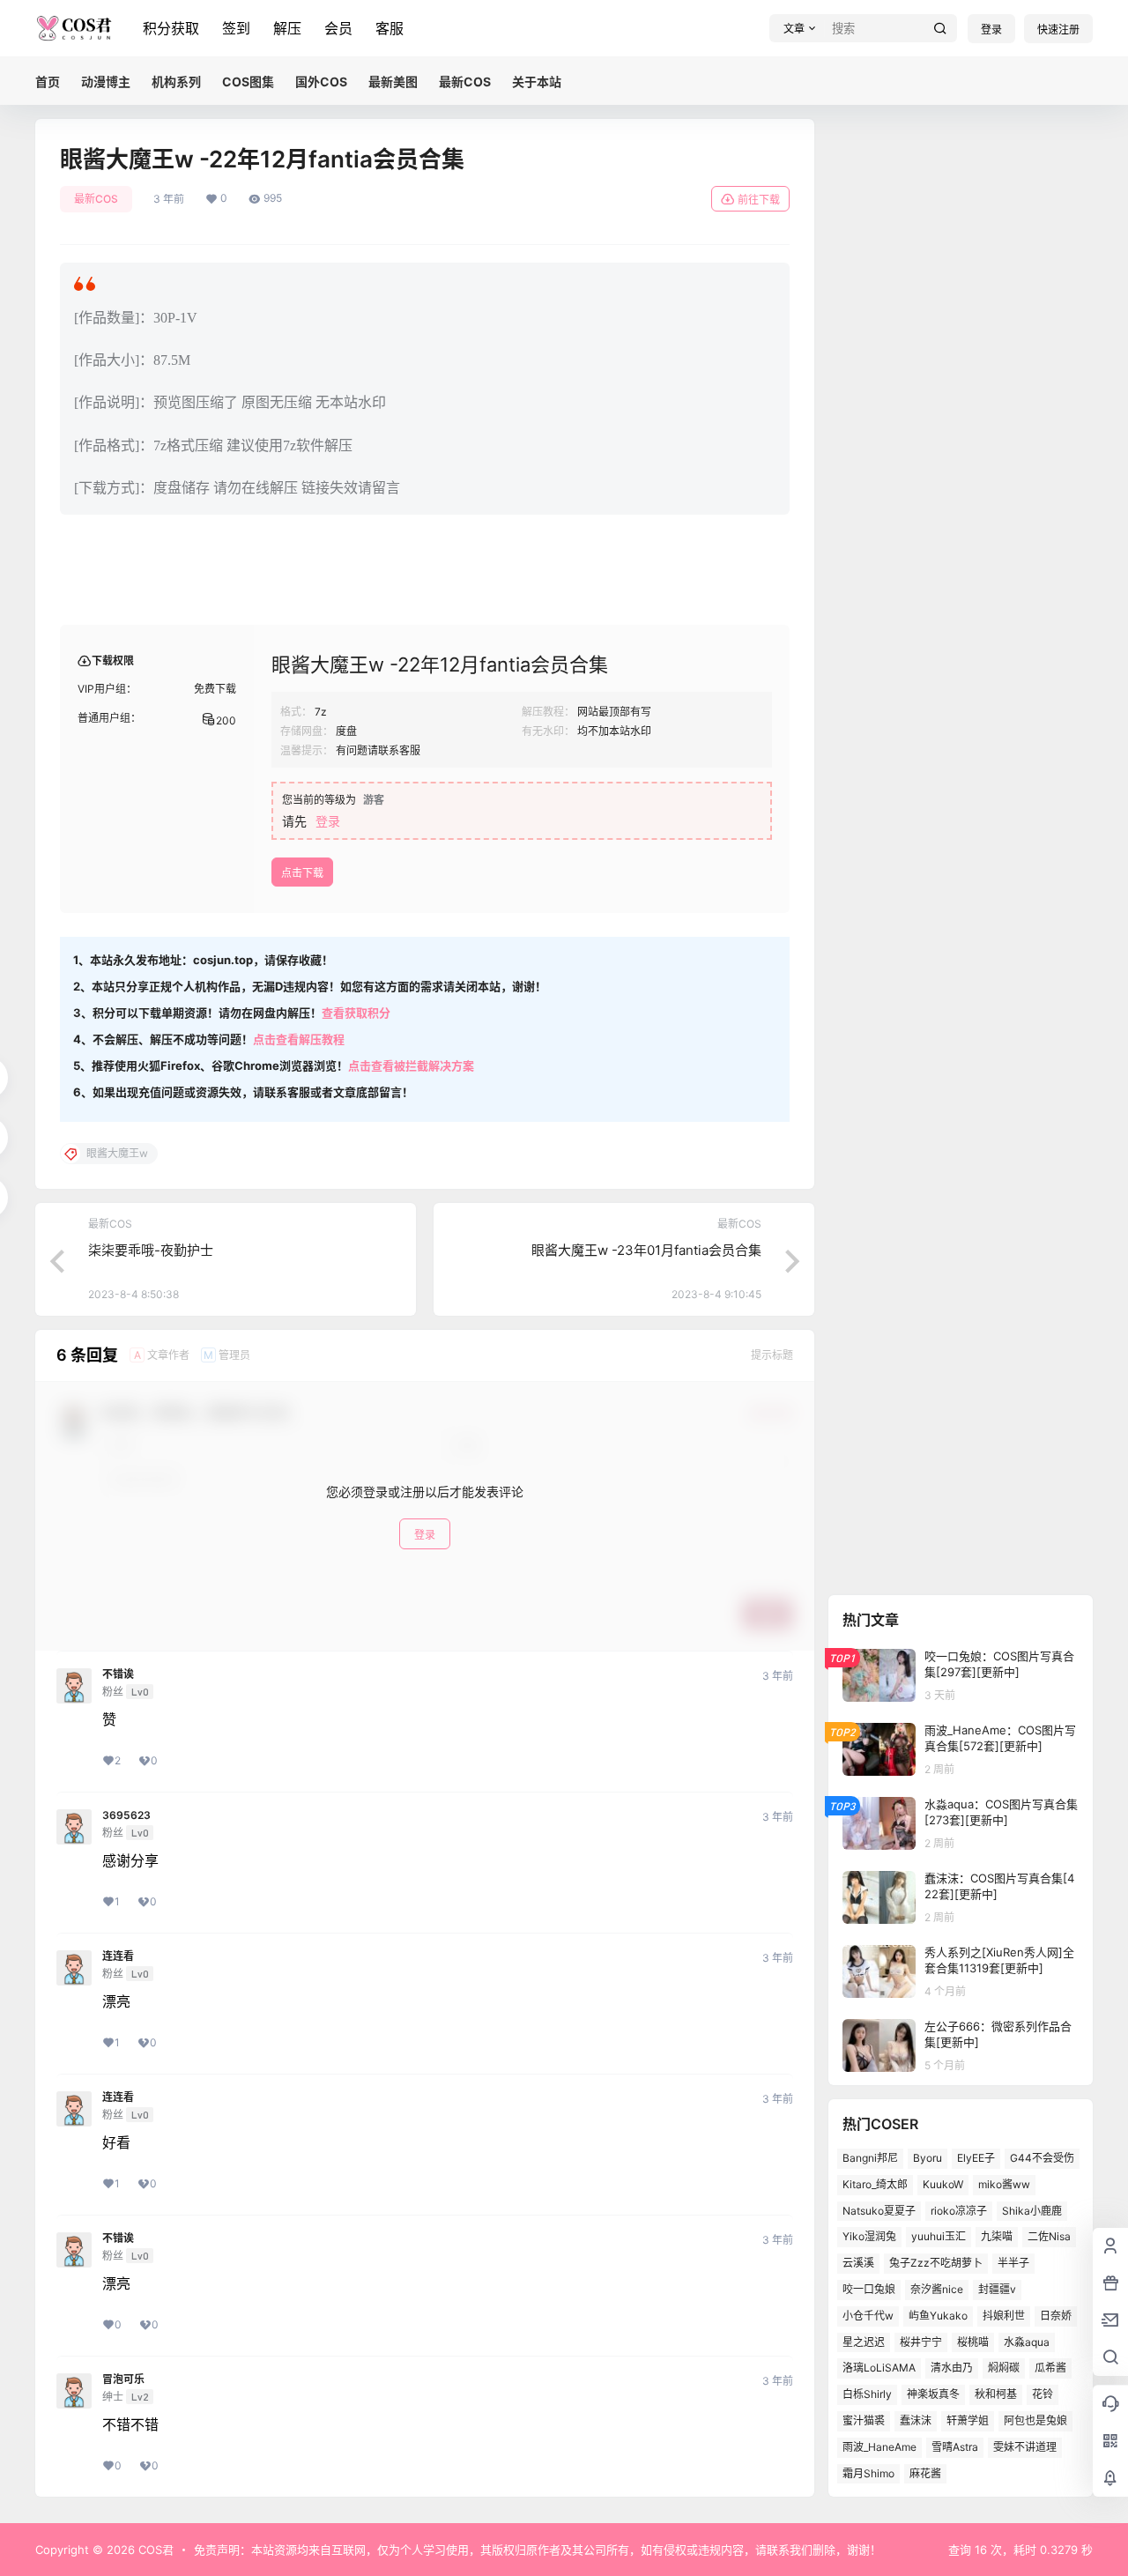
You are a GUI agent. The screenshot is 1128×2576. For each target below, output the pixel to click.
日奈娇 (1056, 2316)
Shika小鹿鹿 (1032, 2211)
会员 (338, 28)
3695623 (126, 1815)
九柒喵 (997, 2236)
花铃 (1043, 2394)
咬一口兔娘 (869, 2289)
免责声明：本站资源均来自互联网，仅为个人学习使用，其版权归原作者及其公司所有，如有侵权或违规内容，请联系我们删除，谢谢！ (538, 2550)
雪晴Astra (955, 2447)
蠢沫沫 (916, 2420)
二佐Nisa (1049, 2236)
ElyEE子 (976, 2158)
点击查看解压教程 (299, 1039)
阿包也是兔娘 (1035, 2420)
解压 (287, 28)
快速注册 (1058, 30)
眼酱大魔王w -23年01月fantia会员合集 (646, 1250)
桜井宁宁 (921, 2342)
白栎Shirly (867, 2394)
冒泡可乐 (123, 2379)
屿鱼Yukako (938, 2316)
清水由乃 (952, 2368)
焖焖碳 (1004, 2368)
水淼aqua (1027, 2342)
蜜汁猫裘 (864, 2420)
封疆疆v (997, 2289)
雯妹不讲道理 (1025, 2447)
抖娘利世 (1004, 2316)
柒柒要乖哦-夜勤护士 (151, 1250)
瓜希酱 (1050, 2368)
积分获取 (171, 28)
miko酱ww (1004, 2184)
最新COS (96, 199)
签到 (236, 28)
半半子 (1013, 2263)
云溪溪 (858, 2263)
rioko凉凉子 (959, 2211)
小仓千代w (868, 2316)
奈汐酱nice (937, 2289)
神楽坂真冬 (933, 2394)
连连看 (118, 1956)
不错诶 (118, 1674)
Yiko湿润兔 (869, 2236)
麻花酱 (925, 2473)
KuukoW (943, 2184)
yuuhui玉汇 (939, 2236)
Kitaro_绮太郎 (875, 2184)
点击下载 (302, 873)
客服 (390, 28)
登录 (991, 30)
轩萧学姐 (968, 2420)
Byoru (928, 2158)
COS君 (154, 2550)
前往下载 (759, 200)
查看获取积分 (356, 1013)
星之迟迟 (864, 2342)
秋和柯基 (996, 2394)
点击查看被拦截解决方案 (411, 1065)
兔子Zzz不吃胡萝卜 (936, 2263)
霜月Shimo (868, 2473)
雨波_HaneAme (879, 2447)
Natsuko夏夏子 (879, 2211)
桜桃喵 (973, 2342)
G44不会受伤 (1042, 2158)
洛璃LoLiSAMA (879, 2368)
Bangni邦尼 (870, 2158)
